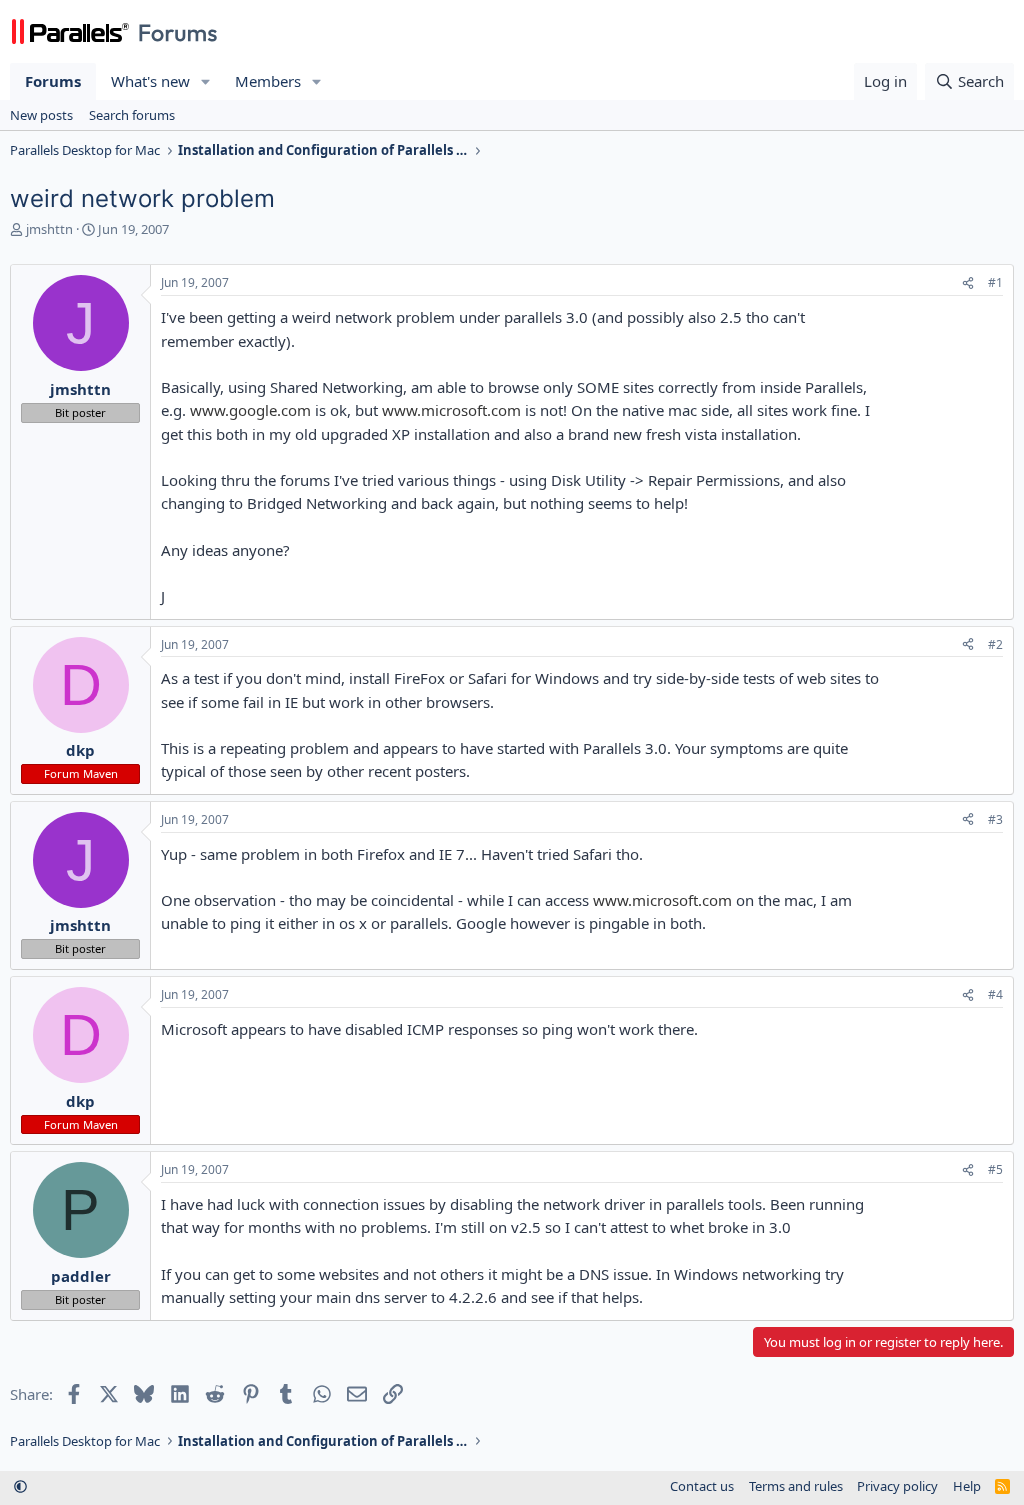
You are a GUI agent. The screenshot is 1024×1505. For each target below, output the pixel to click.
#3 (995, 819)
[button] (206, 81)
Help (967, 1486)
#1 (995, 282)
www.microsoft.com (451, 410)
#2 (995, 644)
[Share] (968, 283)
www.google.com (250, 410)
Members (268, 81)
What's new (150, 81)
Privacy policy (897, 1486)
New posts (41, 115)
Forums (53, 81)
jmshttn (49, 229)
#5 (995, 1169)
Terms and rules (796, 1486)
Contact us (702, 1486)
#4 (995, 994)
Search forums (132, 115)
